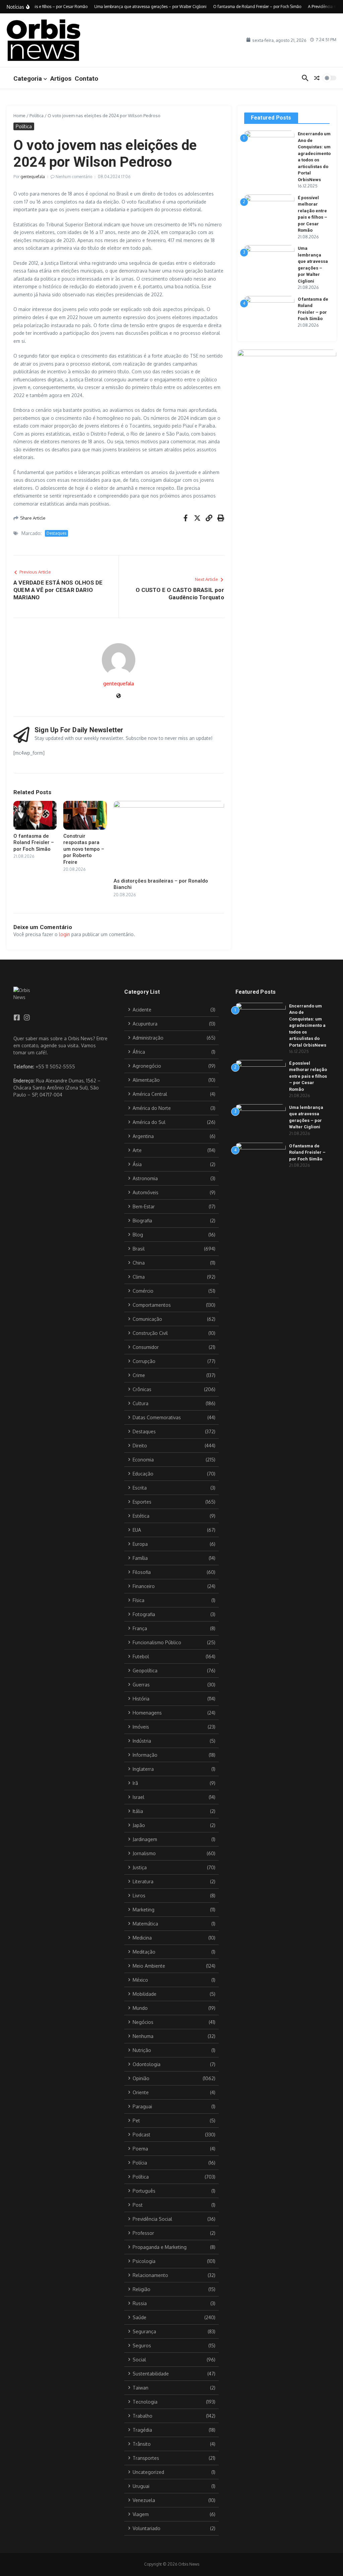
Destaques (56, 533)
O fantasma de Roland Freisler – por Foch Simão (34, 843)
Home (19, 116)
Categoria (28, 79)
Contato (86, 79)
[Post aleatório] (317, 78)
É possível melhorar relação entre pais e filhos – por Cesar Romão (308, 1076)
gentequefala (33, 177)
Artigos (61, 79)
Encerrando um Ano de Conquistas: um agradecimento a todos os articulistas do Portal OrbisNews (308, 1026)
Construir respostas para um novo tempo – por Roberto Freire (84, 849)
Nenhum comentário (74, 177)
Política (37, 116)
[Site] (119, 696)
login (64, 934)
